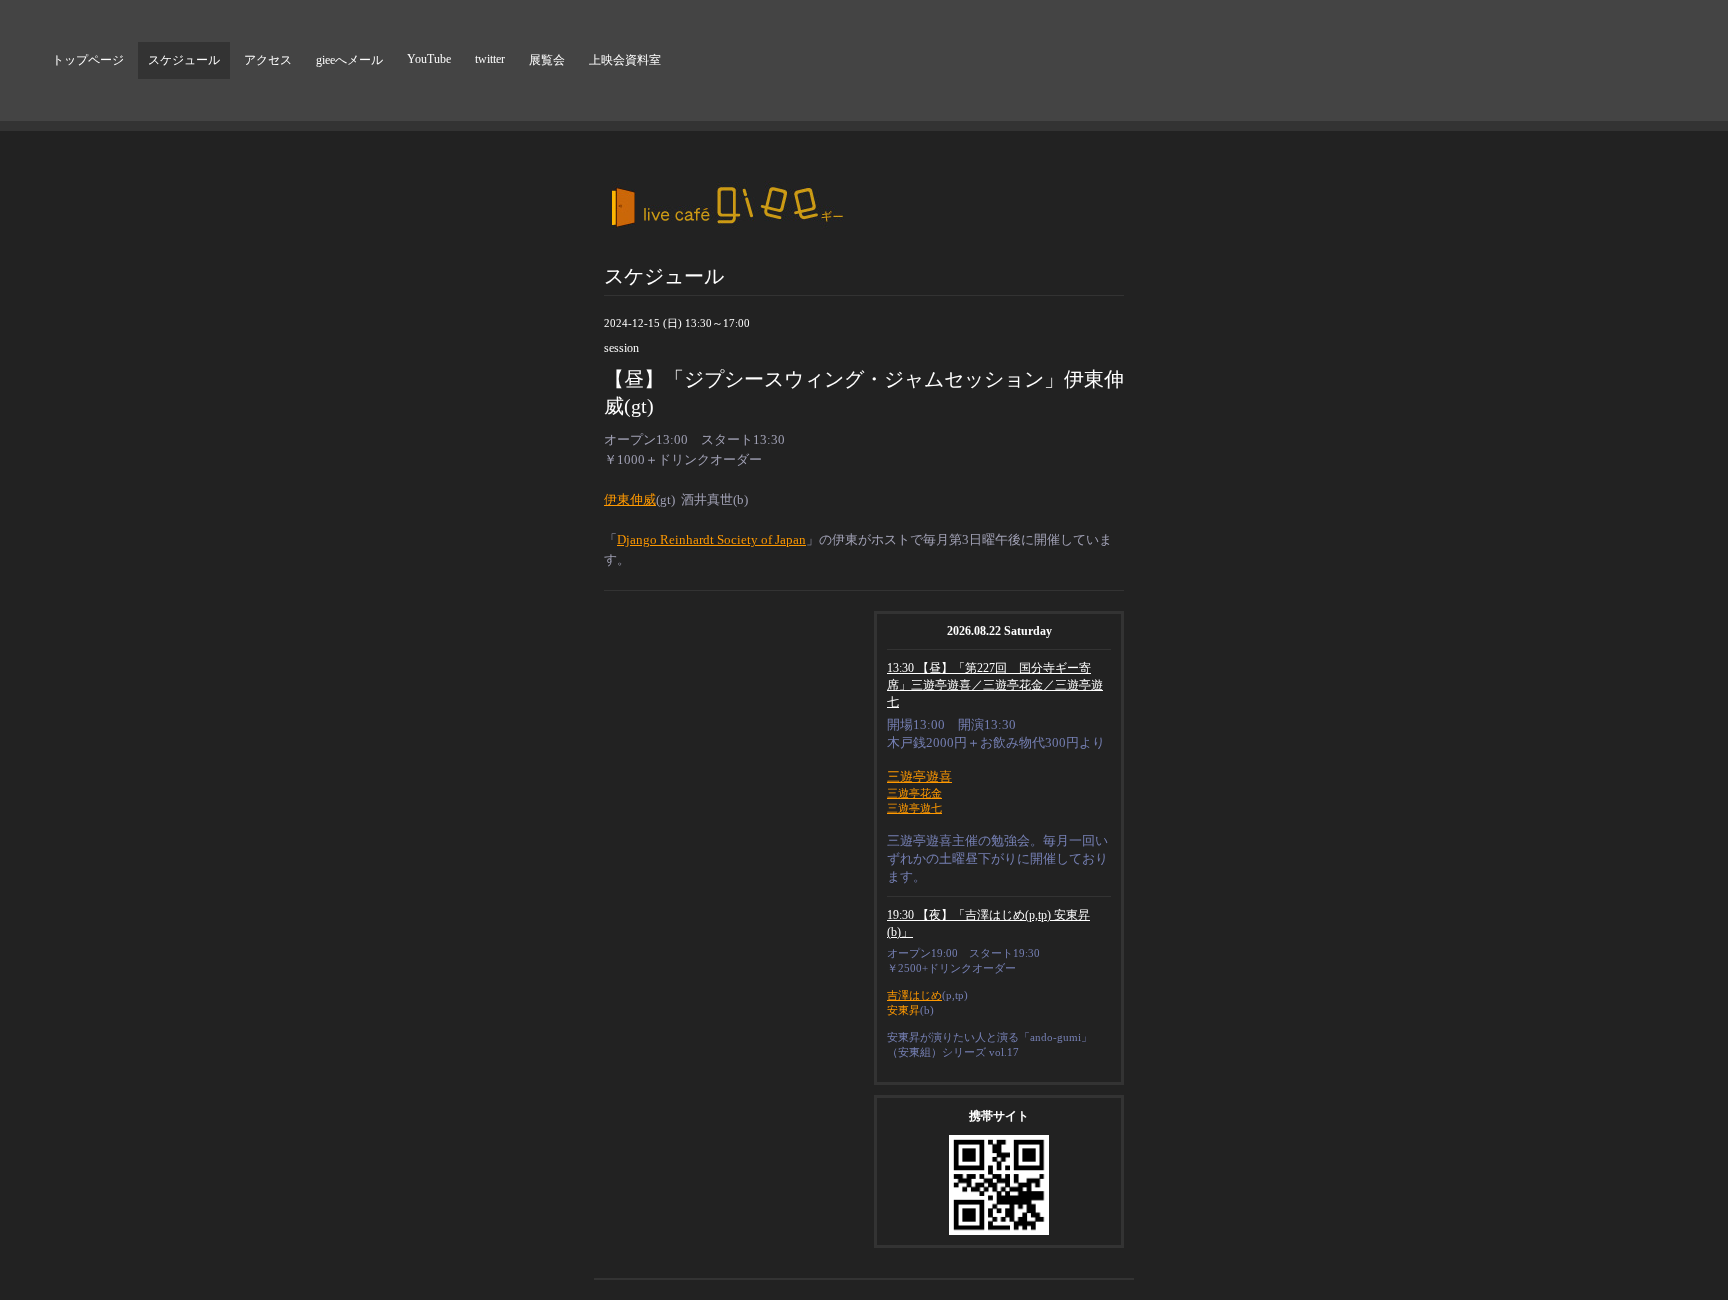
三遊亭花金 (914, 793)
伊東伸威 (630, 499)
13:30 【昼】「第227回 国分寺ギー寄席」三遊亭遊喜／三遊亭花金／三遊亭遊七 (995, 685)
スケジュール (184, 60)
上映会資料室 (625, 60)
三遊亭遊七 (914, 808)
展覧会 (547, 60)
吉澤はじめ (914, 995)
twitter (490, 59)
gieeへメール (349, 60)
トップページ (88, 60)
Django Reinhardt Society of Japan (711, 539)
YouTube (429, 59)
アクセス (268, 60)
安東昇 (903, 1010)
